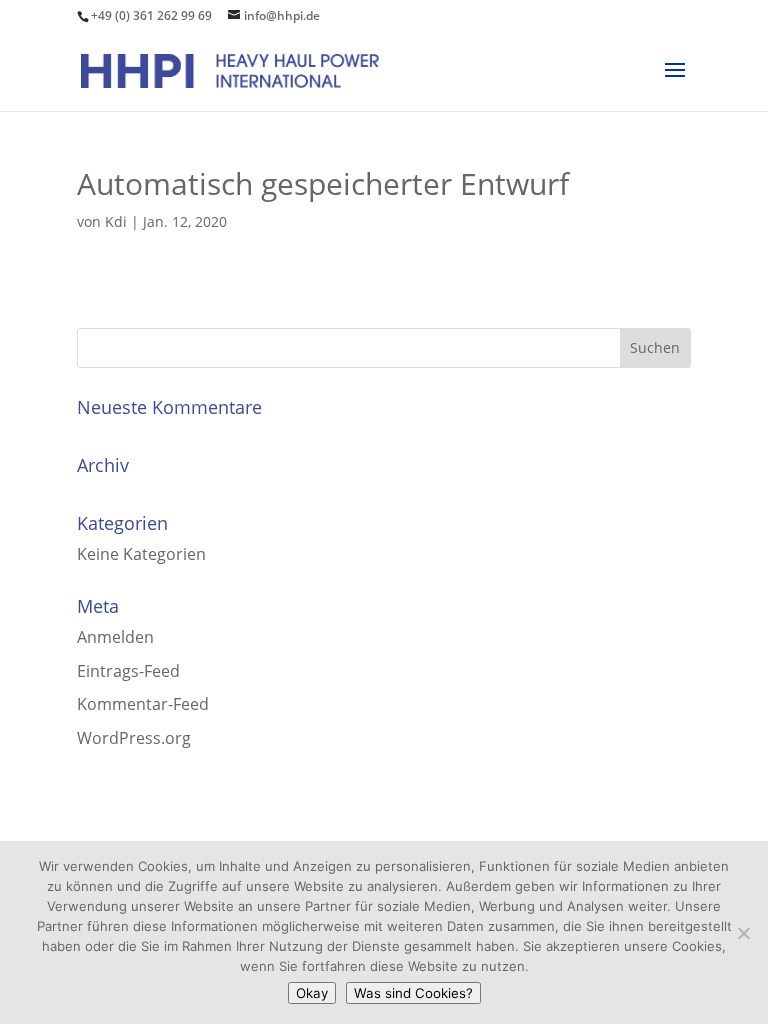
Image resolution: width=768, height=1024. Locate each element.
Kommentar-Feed (143, 704)
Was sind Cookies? (413, 993)
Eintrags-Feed (128, 671)
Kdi (116, 221)
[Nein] (743, 933)
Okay (312, 993)
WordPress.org (134, 738)
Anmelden (115, 637)
